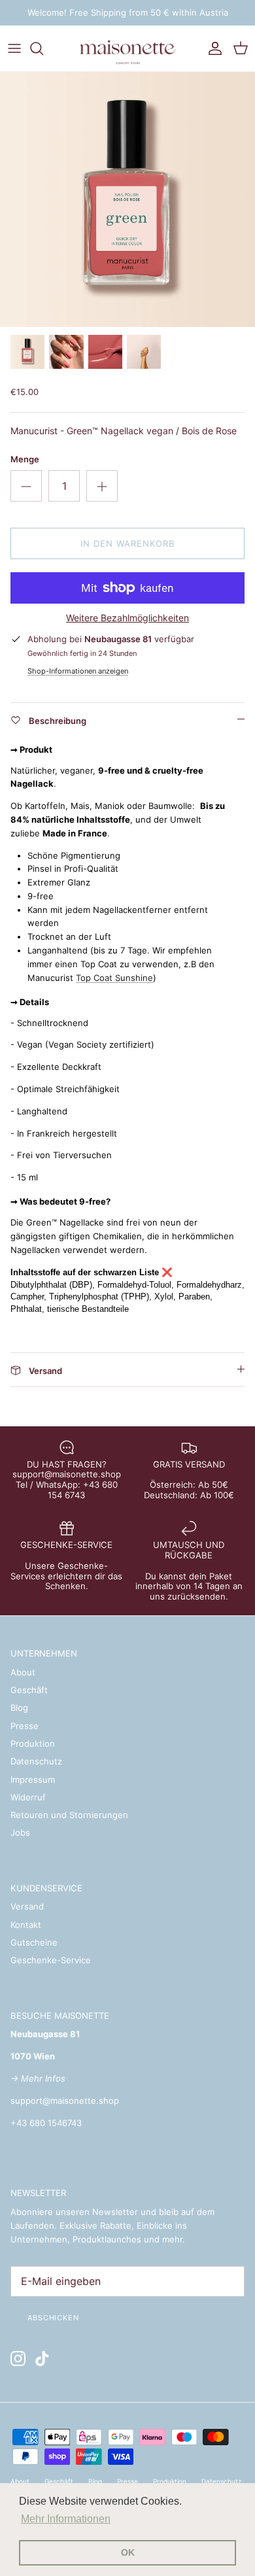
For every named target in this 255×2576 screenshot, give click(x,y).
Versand (27, 1906)
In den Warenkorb (128, 543)
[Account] (212, 48)
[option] (127, 199)
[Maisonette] (127, 48)
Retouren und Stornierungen (69, 1815)
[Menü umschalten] (14, 48)
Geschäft (29, 1690)
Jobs (20, 1832)
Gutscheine (34, 1942)
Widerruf (28, 1797)
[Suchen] (43, 48)
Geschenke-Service (51, 1960)
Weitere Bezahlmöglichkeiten (127, 618)
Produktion (33, 1743)
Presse (25, 1726)
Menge (25, 459)
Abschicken (53, 2318)
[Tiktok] (42, 2359)
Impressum (33, 1779)
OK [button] (128, 2552)
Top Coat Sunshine (114, 978)
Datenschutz (36, 1761)
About (23, 1672)
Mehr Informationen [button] (66, 2519)
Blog (19, 1708)
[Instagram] (18, 2359)
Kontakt (26, 1925)
